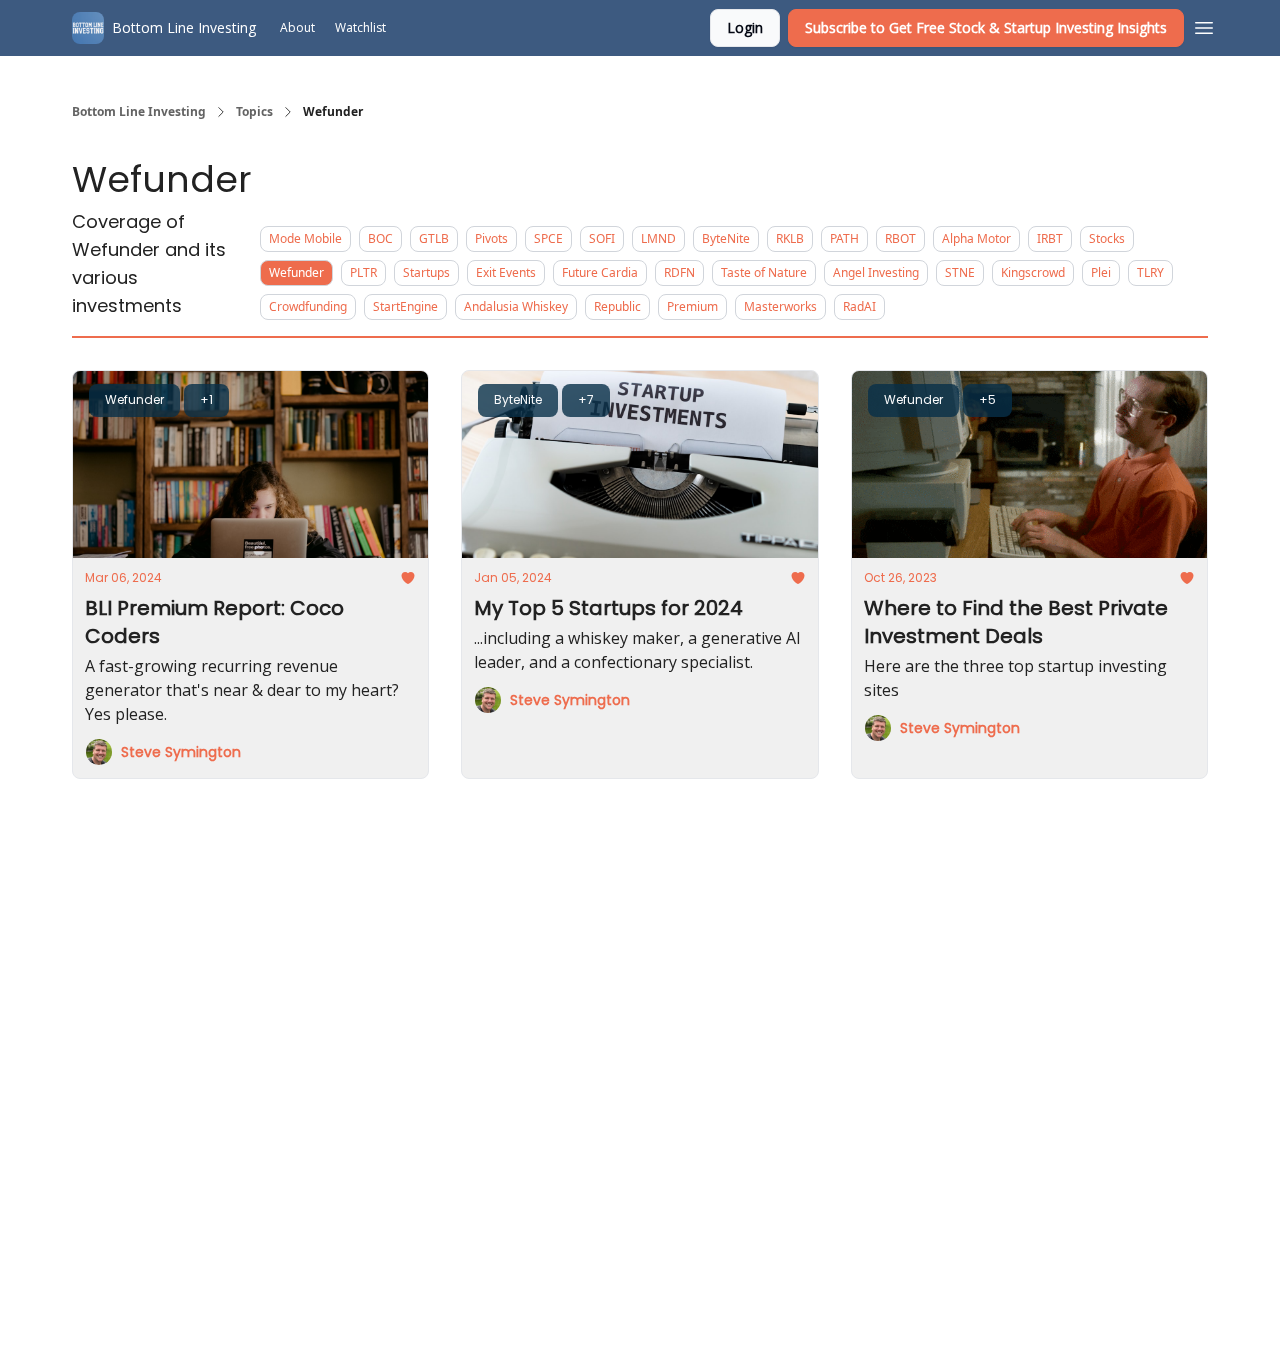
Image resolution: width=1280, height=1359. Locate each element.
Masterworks (780, 306)
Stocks (1107, 238)
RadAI (859, 306)
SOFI (602, 238)
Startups (426, 272)
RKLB (790, 238)
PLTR (363, 272)
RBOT (900, 238)
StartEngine (405, 306)
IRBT (1050, 238)
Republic (617, 306)
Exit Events (506, 272)
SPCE (548, 238)
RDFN (679, 272)
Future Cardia (600, 272)
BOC (380, 238)
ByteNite (726, 238)
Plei (1101, 272)
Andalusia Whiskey (516, 306)
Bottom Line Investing (139, 112)
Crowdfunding (308, 306)
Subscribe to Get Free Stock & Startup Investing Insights (986, 27)
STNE (960, 272)
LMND (658, 238)
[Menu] (1204, 25)
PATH (844, 238)
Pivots (491, 238)
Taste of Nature (764, 272)
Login (745, 27)
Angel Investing (876, 272)
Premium (692, 306)
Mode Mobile (305, 238)
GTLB (434, 238)
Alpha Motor (976, 238)
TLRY (1150, 272)
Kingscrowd (1033, 272)
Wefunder (296, 272)
